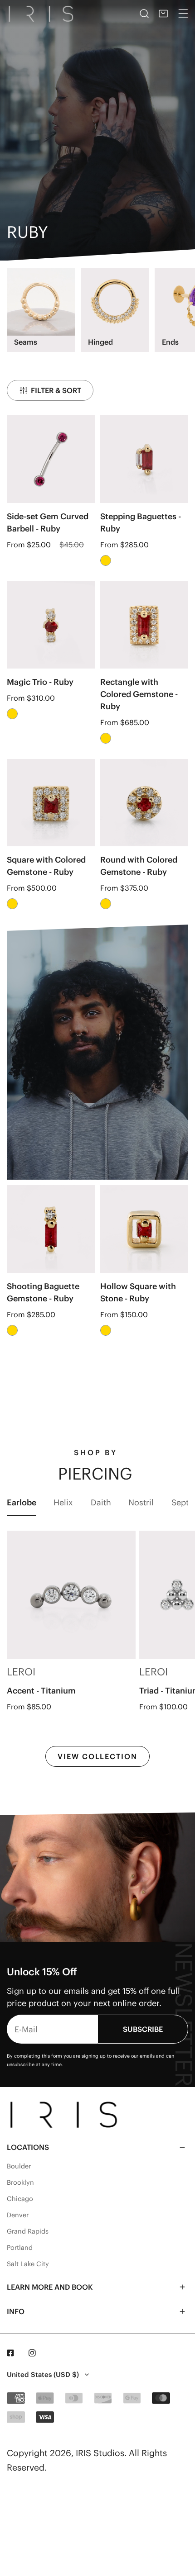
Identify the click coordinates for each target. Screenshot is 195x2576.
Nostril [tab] (141, 1502)
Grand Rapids (28, 2231)
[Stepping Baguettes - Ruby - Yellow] (106, 560)
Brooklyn (20, 2182)
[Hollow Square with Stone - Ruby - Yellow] (106, 1330)
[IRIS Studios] (43, 14)
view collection (97, 1756)
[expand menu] (183, 14)
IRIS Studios (100, 2453)
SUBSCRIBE (143, 2029)
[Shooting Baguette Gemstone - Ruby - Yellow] (12, 1330)
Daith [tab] (101, 1502)
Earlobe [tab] (22, 1502)
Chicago (20, 2199)
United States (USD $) (43, 2374)
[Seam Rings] (41, 302)
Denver (18, 2215)
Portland (20, 2248)
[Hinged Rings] (115, 302)
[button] (163, 14)
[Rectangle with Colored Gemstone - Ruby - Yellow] (106, 738)
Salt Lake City (28, 2264)
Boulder (19, 2166)
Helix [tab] (63, 1502)
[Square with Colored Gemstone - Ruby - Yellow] (12, 904)
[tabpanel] (97, 1649)
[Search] (144, 14)
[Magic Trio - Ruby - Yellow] (12, 714)
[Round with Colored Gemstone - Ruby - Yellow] (106, 904)
